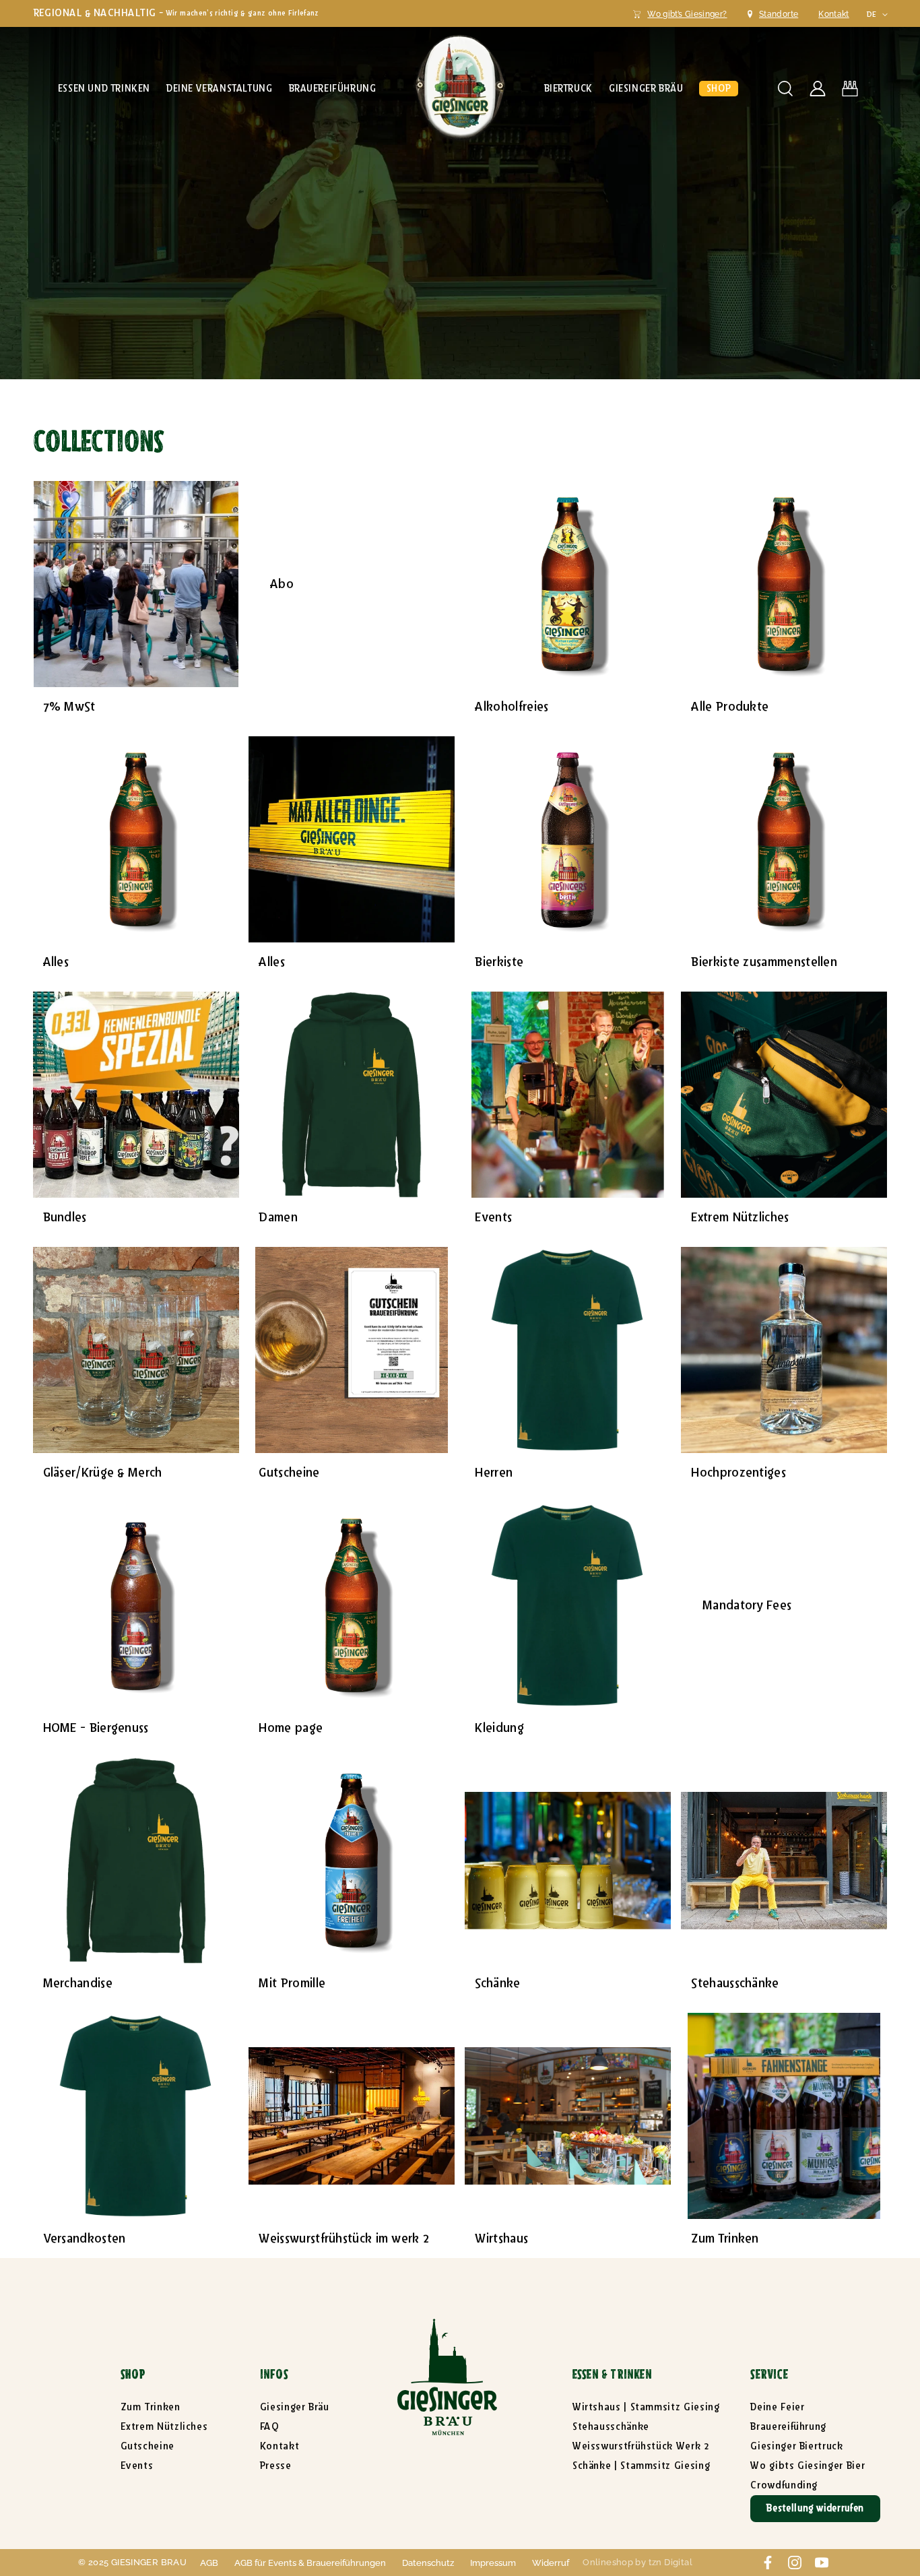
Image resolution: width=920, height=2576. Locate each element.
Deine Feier (777, 2407)
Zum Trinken (151, 2407)
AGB (209, 2563)
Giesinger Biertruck (796, 2446)
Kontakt (834, 14)
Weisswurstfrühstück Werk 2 (641, 2446)
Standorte (779, 14)
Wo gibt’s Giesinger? (687, 14)
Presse (276, 2466)
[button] (104, 89)
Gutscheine (147, 2446)
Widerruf (551, 2563)
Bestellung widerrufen (815, 2508)
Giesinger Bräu (295, 2407)
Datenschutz (428, 2563)
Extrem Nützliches (164, 2427)
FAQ (270, 2427)
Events (137, 2466)
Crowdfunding (784, 2485)
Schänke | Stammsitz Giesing (641, 2466)
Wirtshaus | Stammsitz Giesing (646, 2407)
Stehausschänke (611, 2427)
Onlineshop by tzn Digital (637, 2562)
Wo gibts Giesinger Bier (808, 2466)
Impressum (493, 2563)
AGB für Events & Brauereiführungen (310, 2563)
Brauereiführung (788, 2427)
